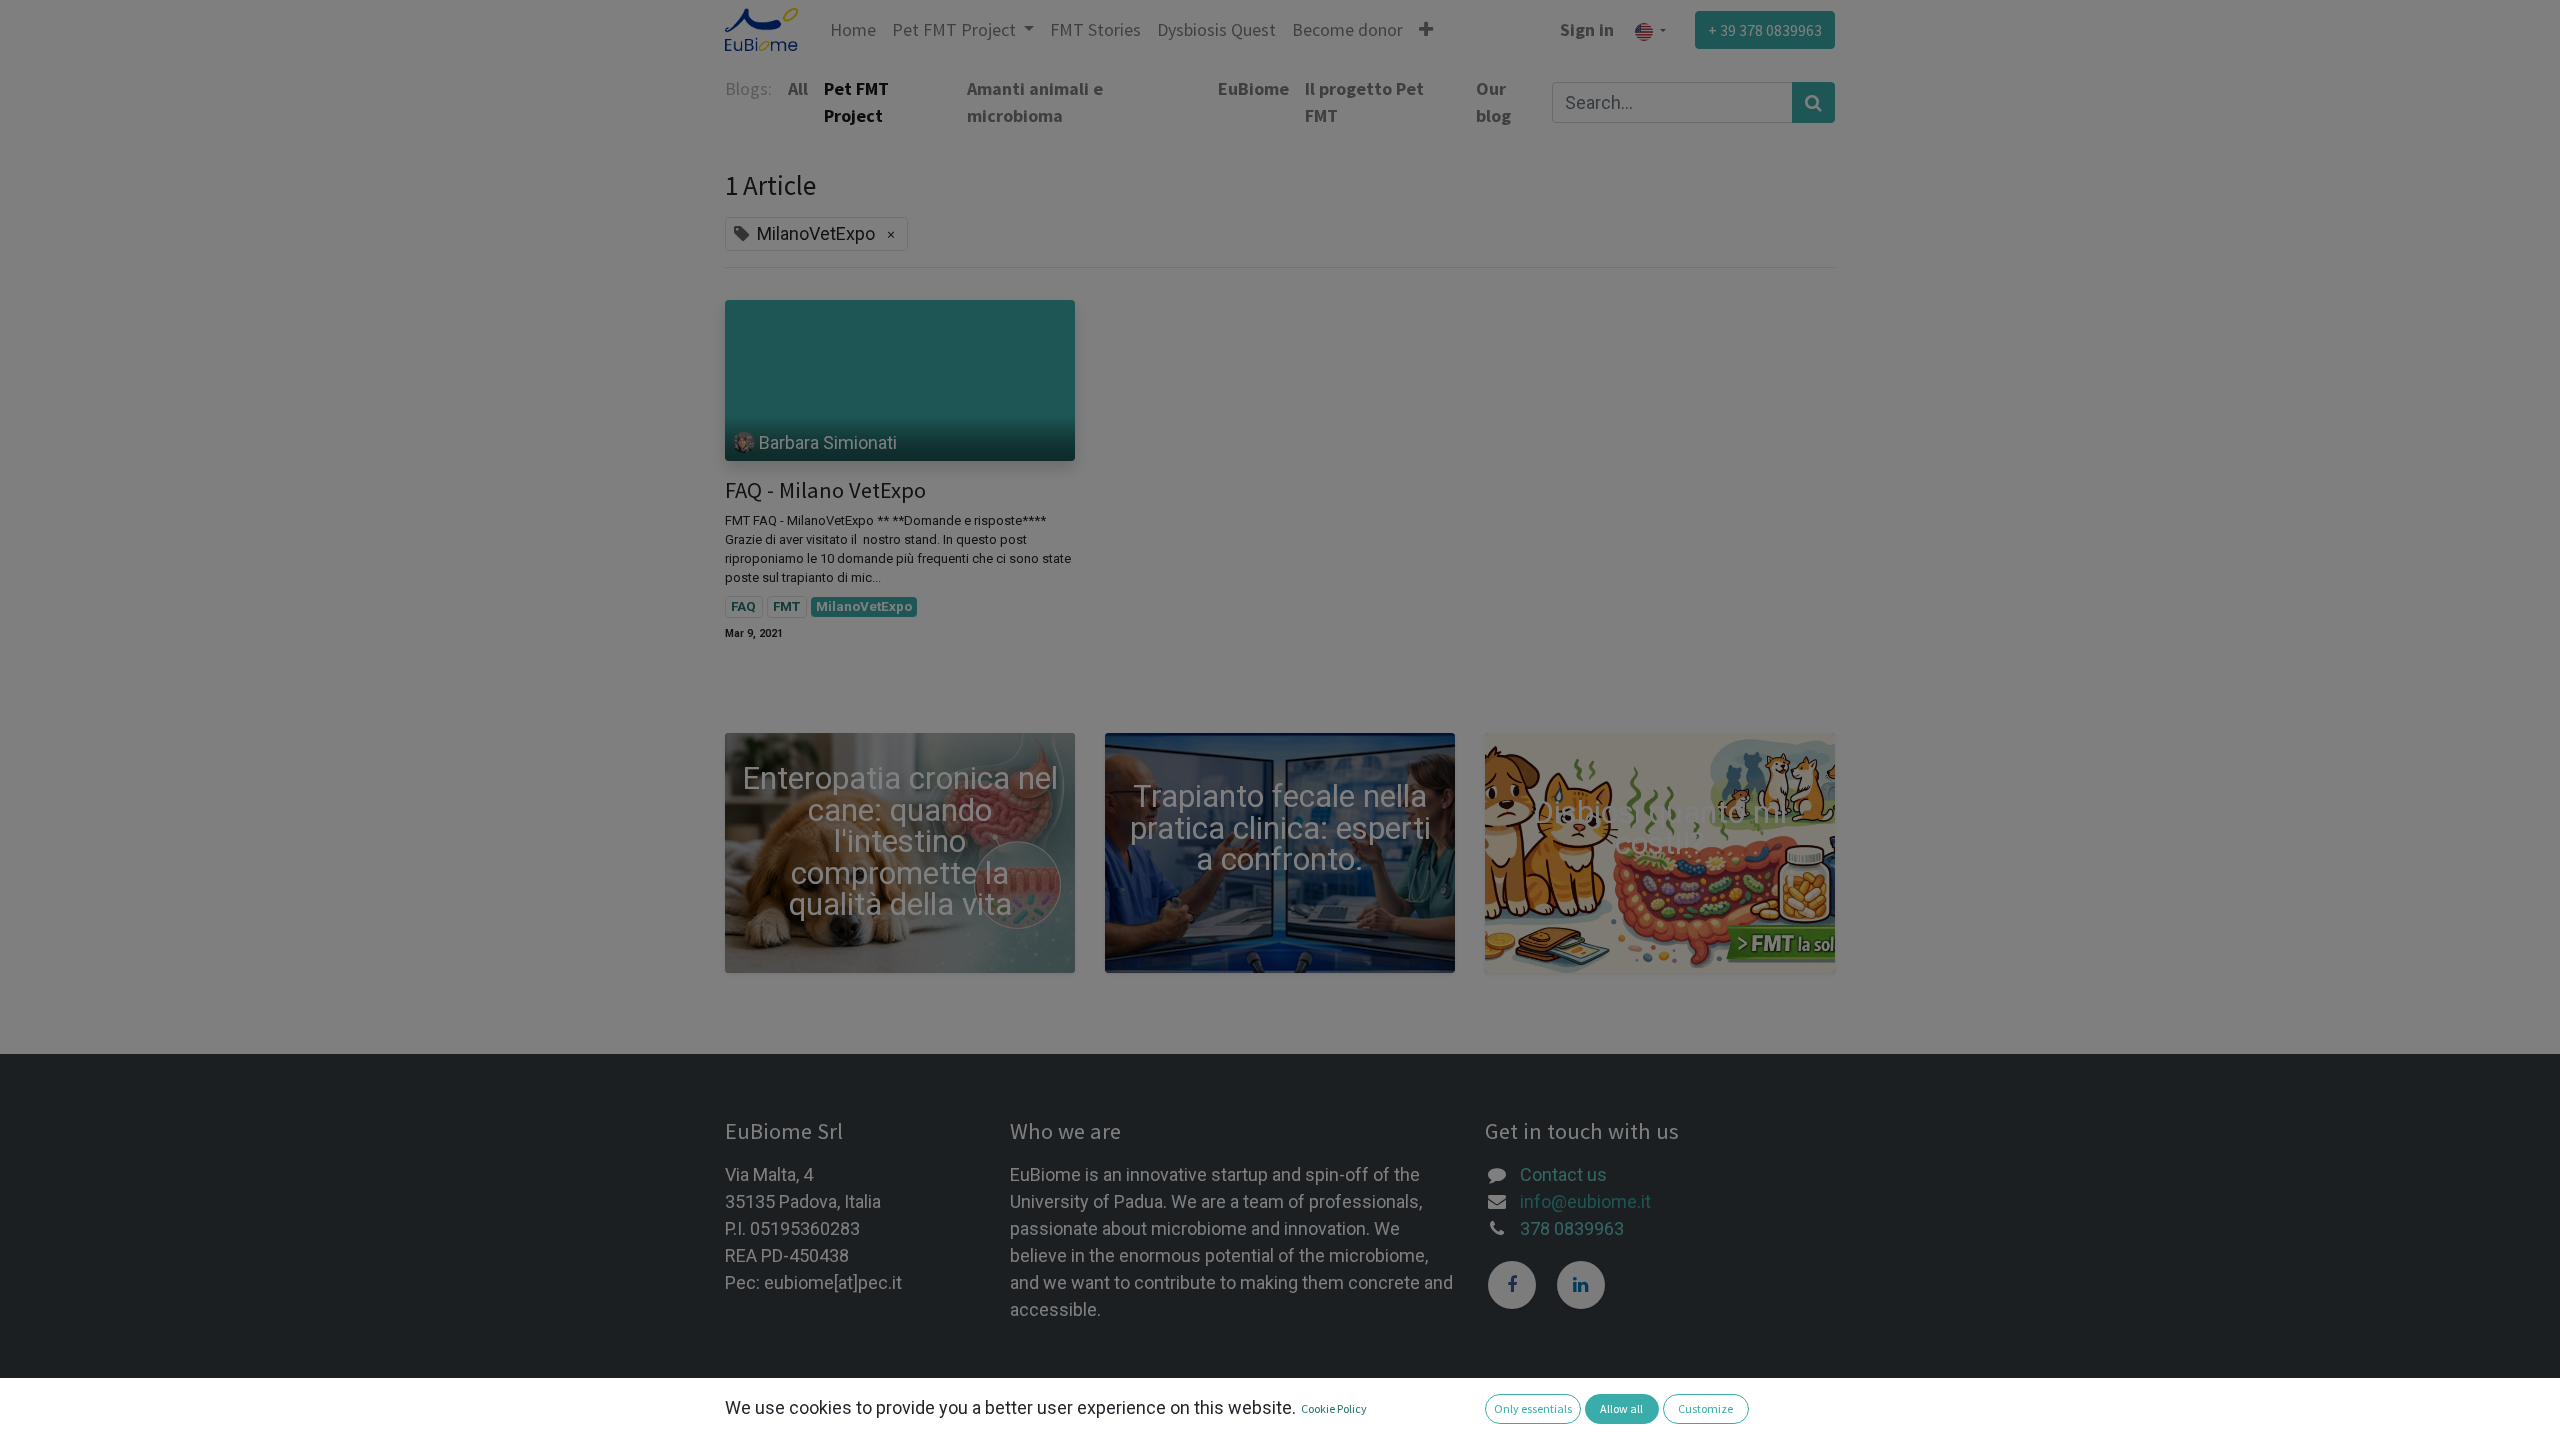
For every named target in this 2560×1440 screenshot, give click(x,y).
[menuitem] (853, 29)
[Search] (1813, 102)
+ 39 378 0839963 (1765, 30)
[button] (1426, 29)
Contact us (1563, 1174)
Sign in (1587, 29)
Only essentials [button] (1533, 1408)
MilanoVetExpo (864, 606)
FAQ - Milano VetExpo (825, 490)
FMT (786, 606)
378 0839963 (1572, 1228)
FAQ (743, 606)
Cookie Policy (1334, 1408)
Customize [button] (1705, 1408)
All (798, 88)
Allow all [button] (1621, 1408)
